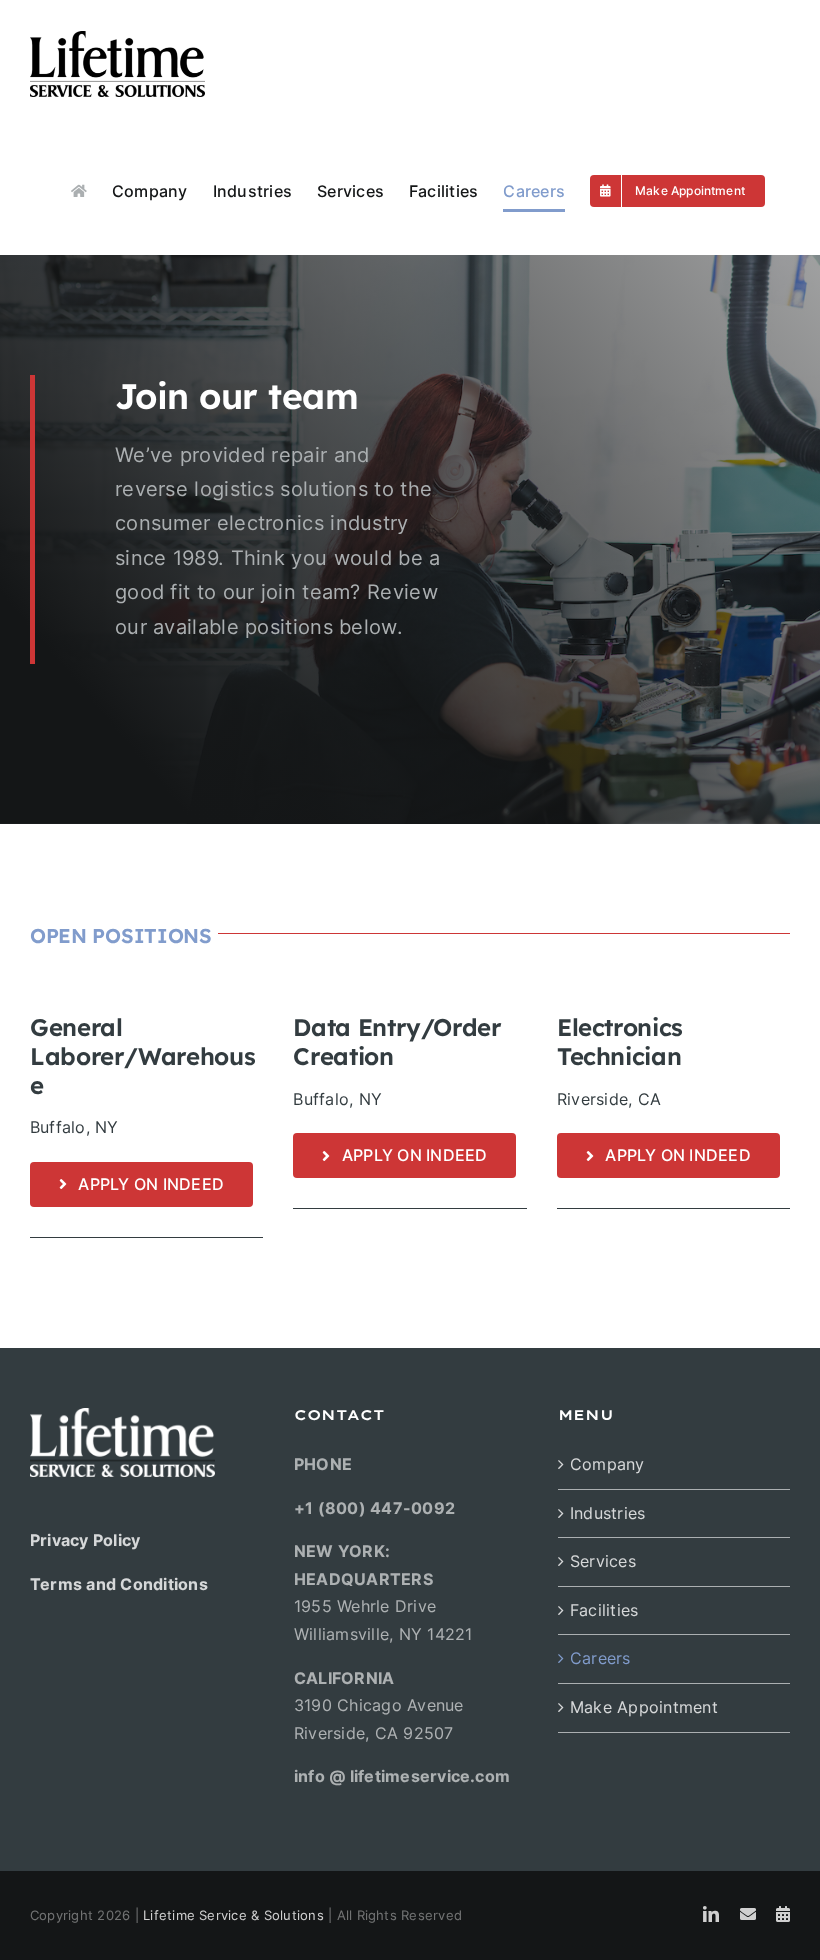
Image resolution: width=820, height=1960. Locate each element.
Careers (600, 1658)
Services (603, 1561)
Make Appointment (644, 1707)
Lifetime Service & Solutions (233, 1915)
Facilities (604, 1610)
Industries (607, 1513)
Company (607, 1464)
